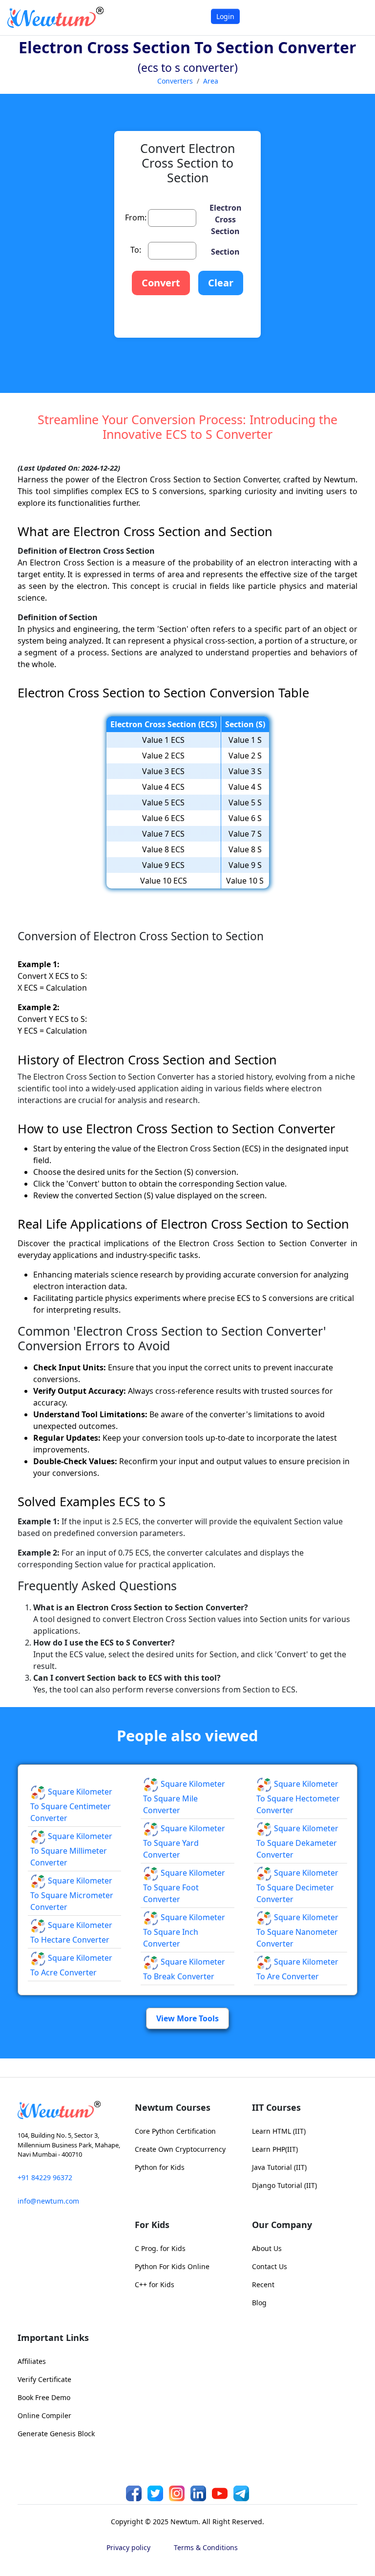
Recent (263, 2284)
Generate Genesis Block (56, 2434)
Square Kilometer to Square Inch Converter (184, 1930)
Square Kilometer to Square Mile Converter (184, 1797)
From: (136, 217)
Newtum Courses (173, 2107)
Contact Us (270, 2266)
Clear (221, 283)
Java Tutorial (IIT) (279, 2167)
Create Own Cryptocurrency (180, 2149)
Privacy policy (128, 2547)
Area (211, 81)
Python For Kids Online (172, 2266)
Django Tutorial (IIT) (284, 2185)
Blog (259, 2303)
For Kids (152, 2225)
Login (225, 16)
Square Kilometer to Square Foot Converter (184, 1886)
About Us (267, 2248)
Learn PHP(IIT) (275, 2149)
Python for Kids (160, 2167)
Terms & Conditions (206, 2547)
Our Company (282, 2225)
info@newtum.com (48, 2201)
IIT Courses (276, 2107)
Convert (161, 283)
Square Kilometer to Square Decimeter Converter (297, 1886)
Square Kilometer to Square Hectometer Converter (298, 1797)
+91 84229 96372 (45, 2177)
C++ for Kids (155, 2284)
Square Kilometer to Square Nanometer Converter (297, 1930)
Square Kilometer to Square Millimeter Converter (71, 1849)
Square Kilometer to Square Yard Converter (184, 1841)
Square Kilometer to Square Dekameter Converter (297, 1841)
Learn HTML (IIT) (279, 2131)
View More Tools (187, 2018)
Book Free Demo (44, 2397)
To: (136, 250)
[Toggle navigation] (355, 17)
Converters (175, 81)
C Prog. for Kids (160, 2248)
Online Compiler (44, 2415)
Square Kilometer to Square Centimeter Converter (71, 1805)
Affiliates (32, 2361)
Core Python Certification (175, 2131)
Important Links (53, 2338)
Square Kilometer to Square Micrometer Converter (72, 1894)
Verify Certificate (44, 2379)
